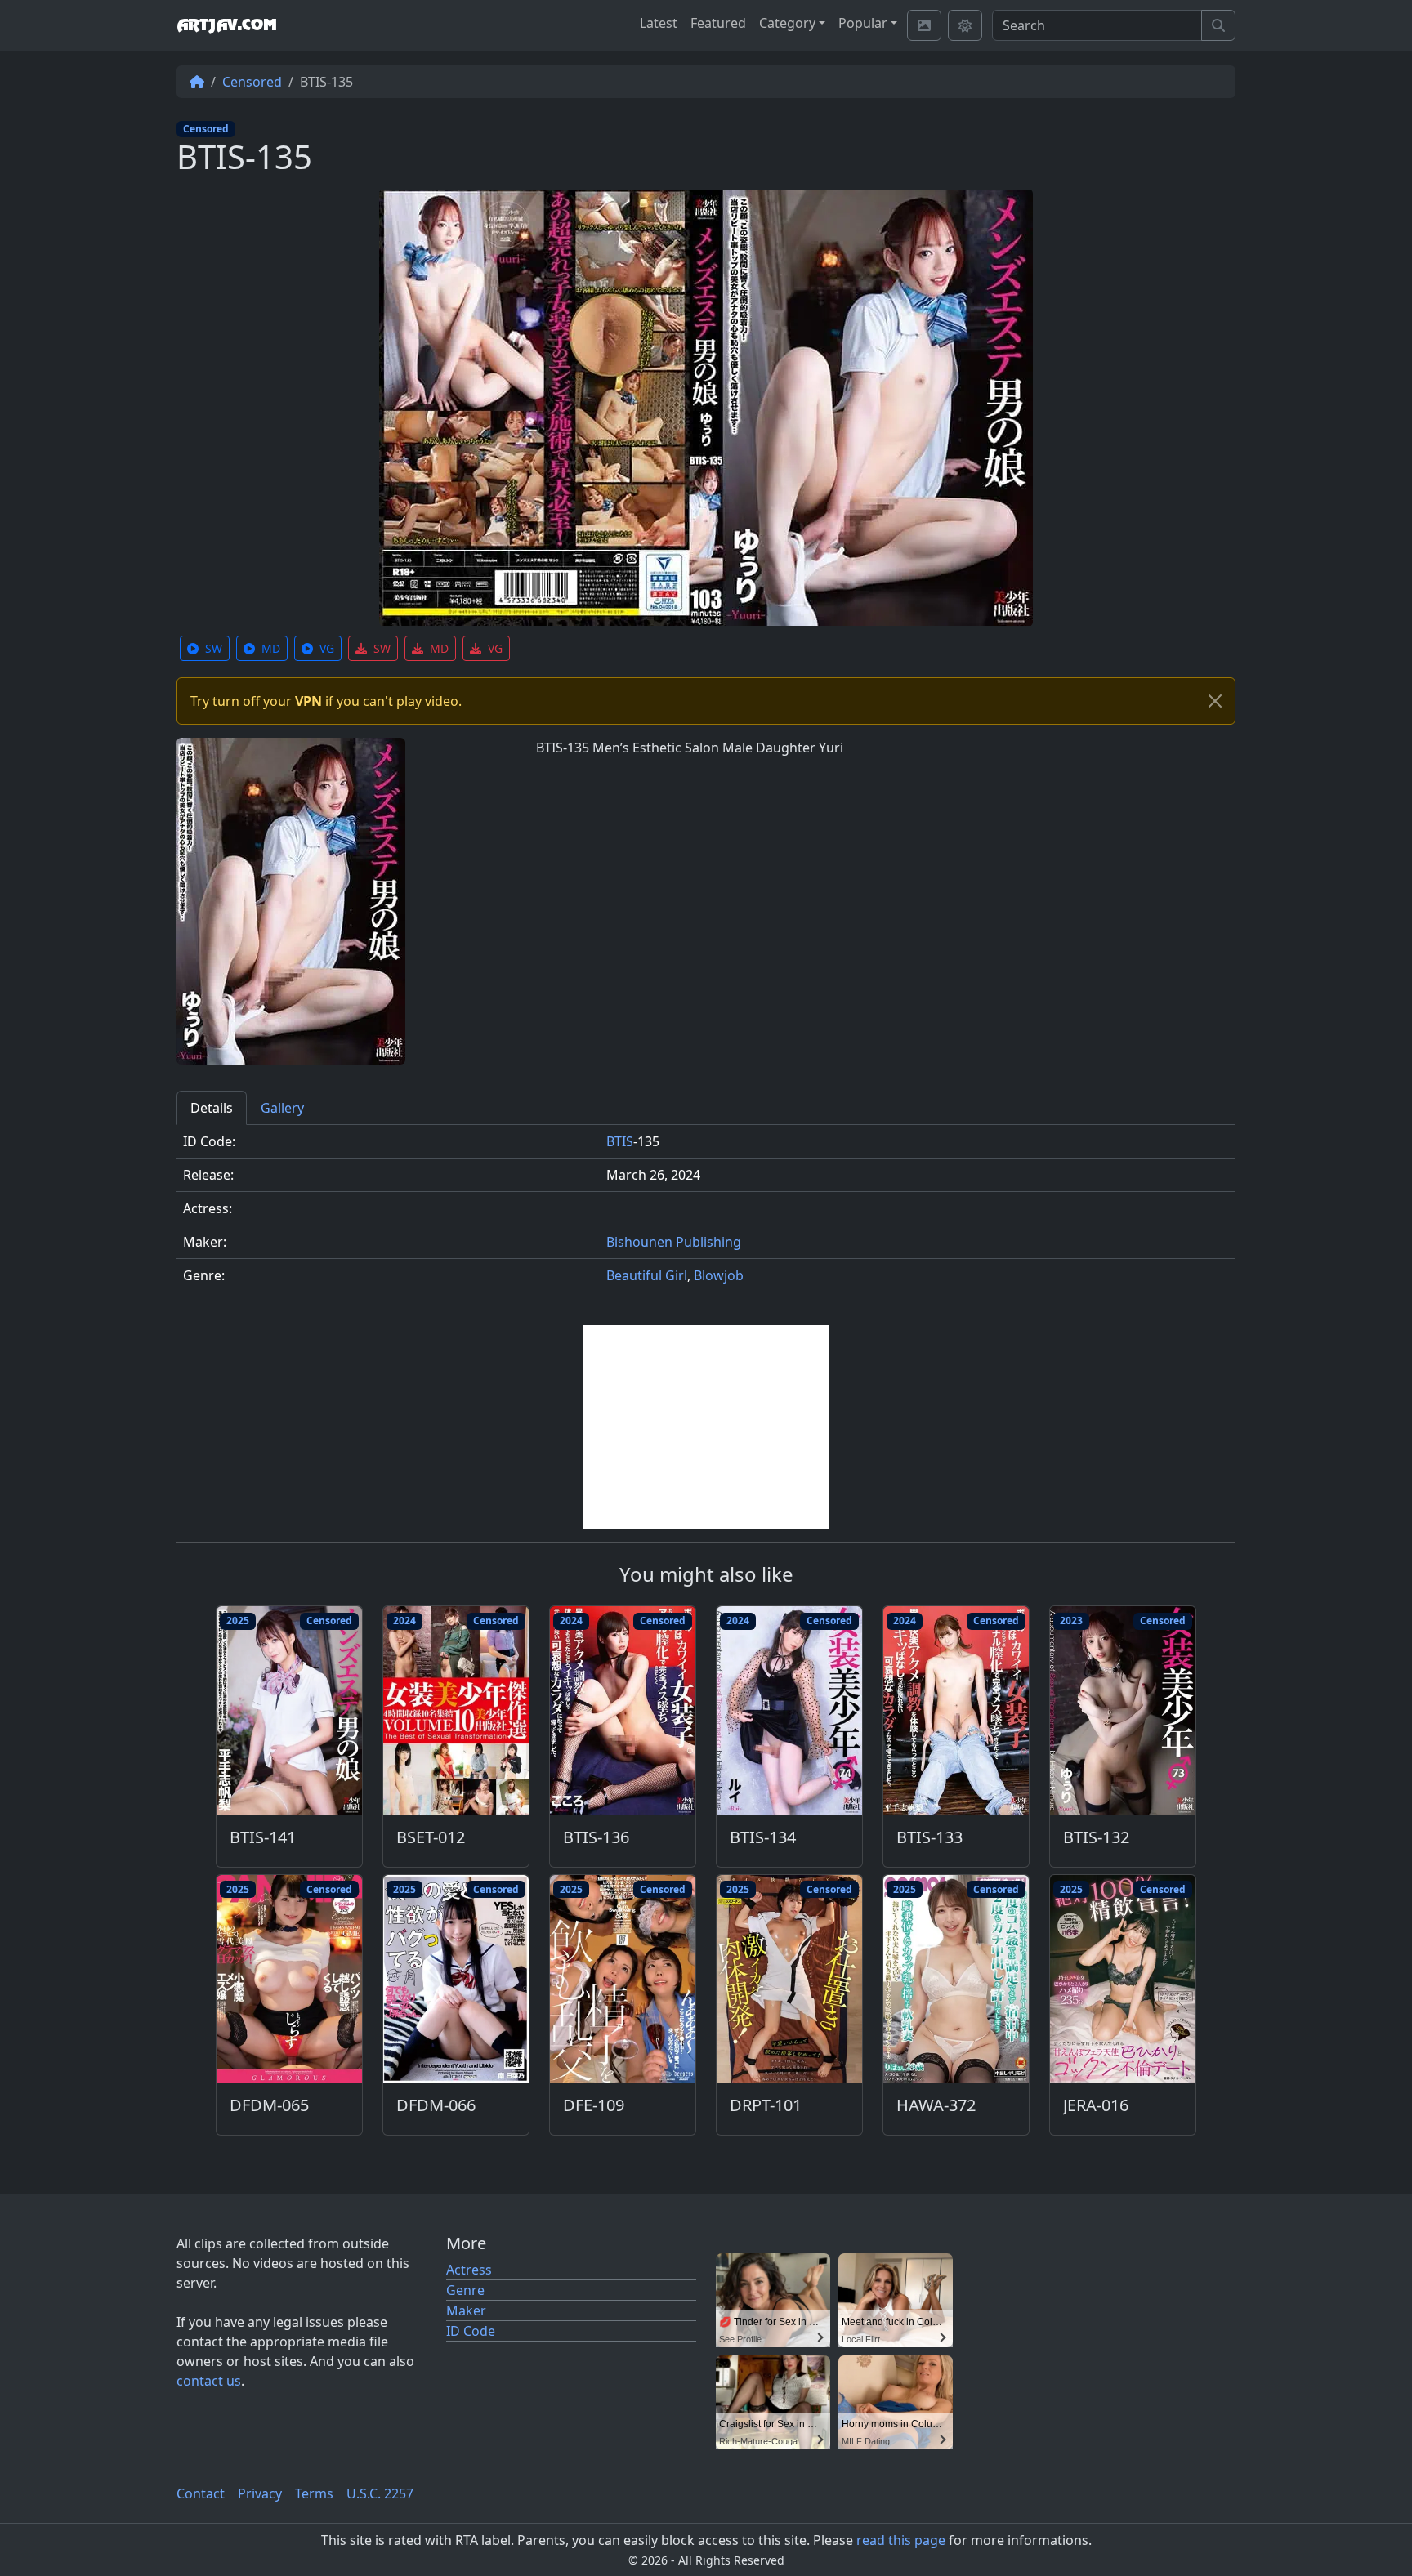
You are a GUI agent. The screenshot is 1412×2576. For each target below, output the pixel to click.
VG (327, 648)
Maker (466, 2310)
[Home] (197, 82)
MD (271, 648)
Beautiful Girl (647, 1275)
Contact (201, 2493)
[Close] (1215, 701)
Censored (252, 82)
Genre (465, 2290)
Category (787, 23)
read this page (901, 2540)
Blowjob (719, 1275)
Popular (863, 23)
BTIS (620, 1141)
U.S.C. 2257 (380, 2493)
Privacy (260, 2493)
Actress (469, 2270)
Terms (314, 2493)
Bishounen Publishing (674, 1242)
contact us (209, 2381)
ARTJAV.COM (226, 25)
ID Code (471, 2331)
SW (214, 648)
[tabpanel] (706, 1215)
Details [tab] (212, 1108)
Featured (718, 23)
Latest (659, 23)
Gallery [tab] (282, 1108)
